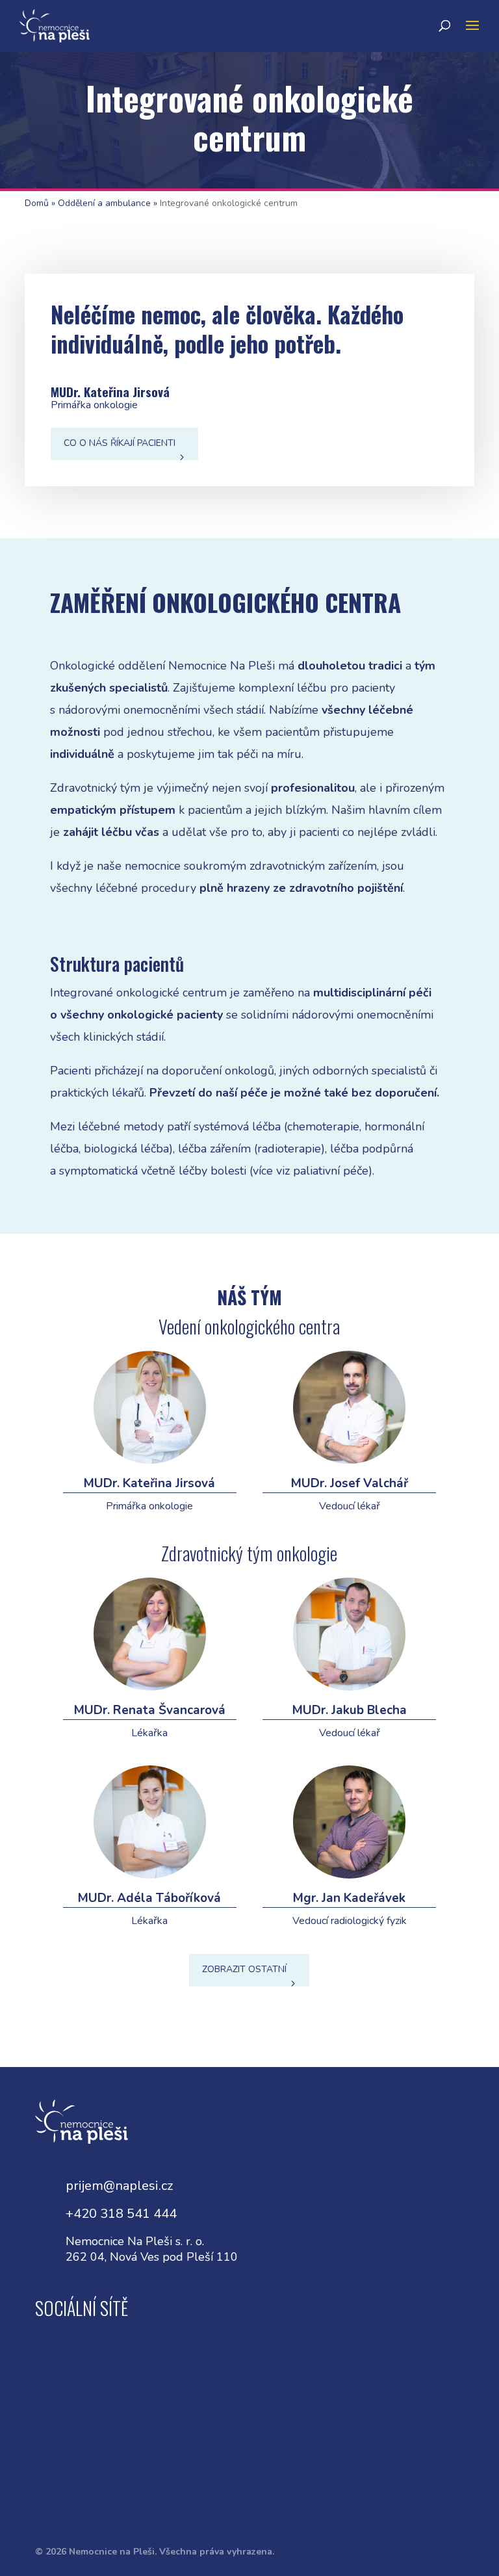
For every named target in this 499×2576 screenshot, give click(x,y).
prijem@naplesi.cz (119, 2186)
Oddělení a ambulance (104, 203)
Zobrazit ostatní (244, 1969)
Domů (37, 203)
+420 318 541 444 (121, 2214)
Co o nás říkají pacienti (120, 443)
